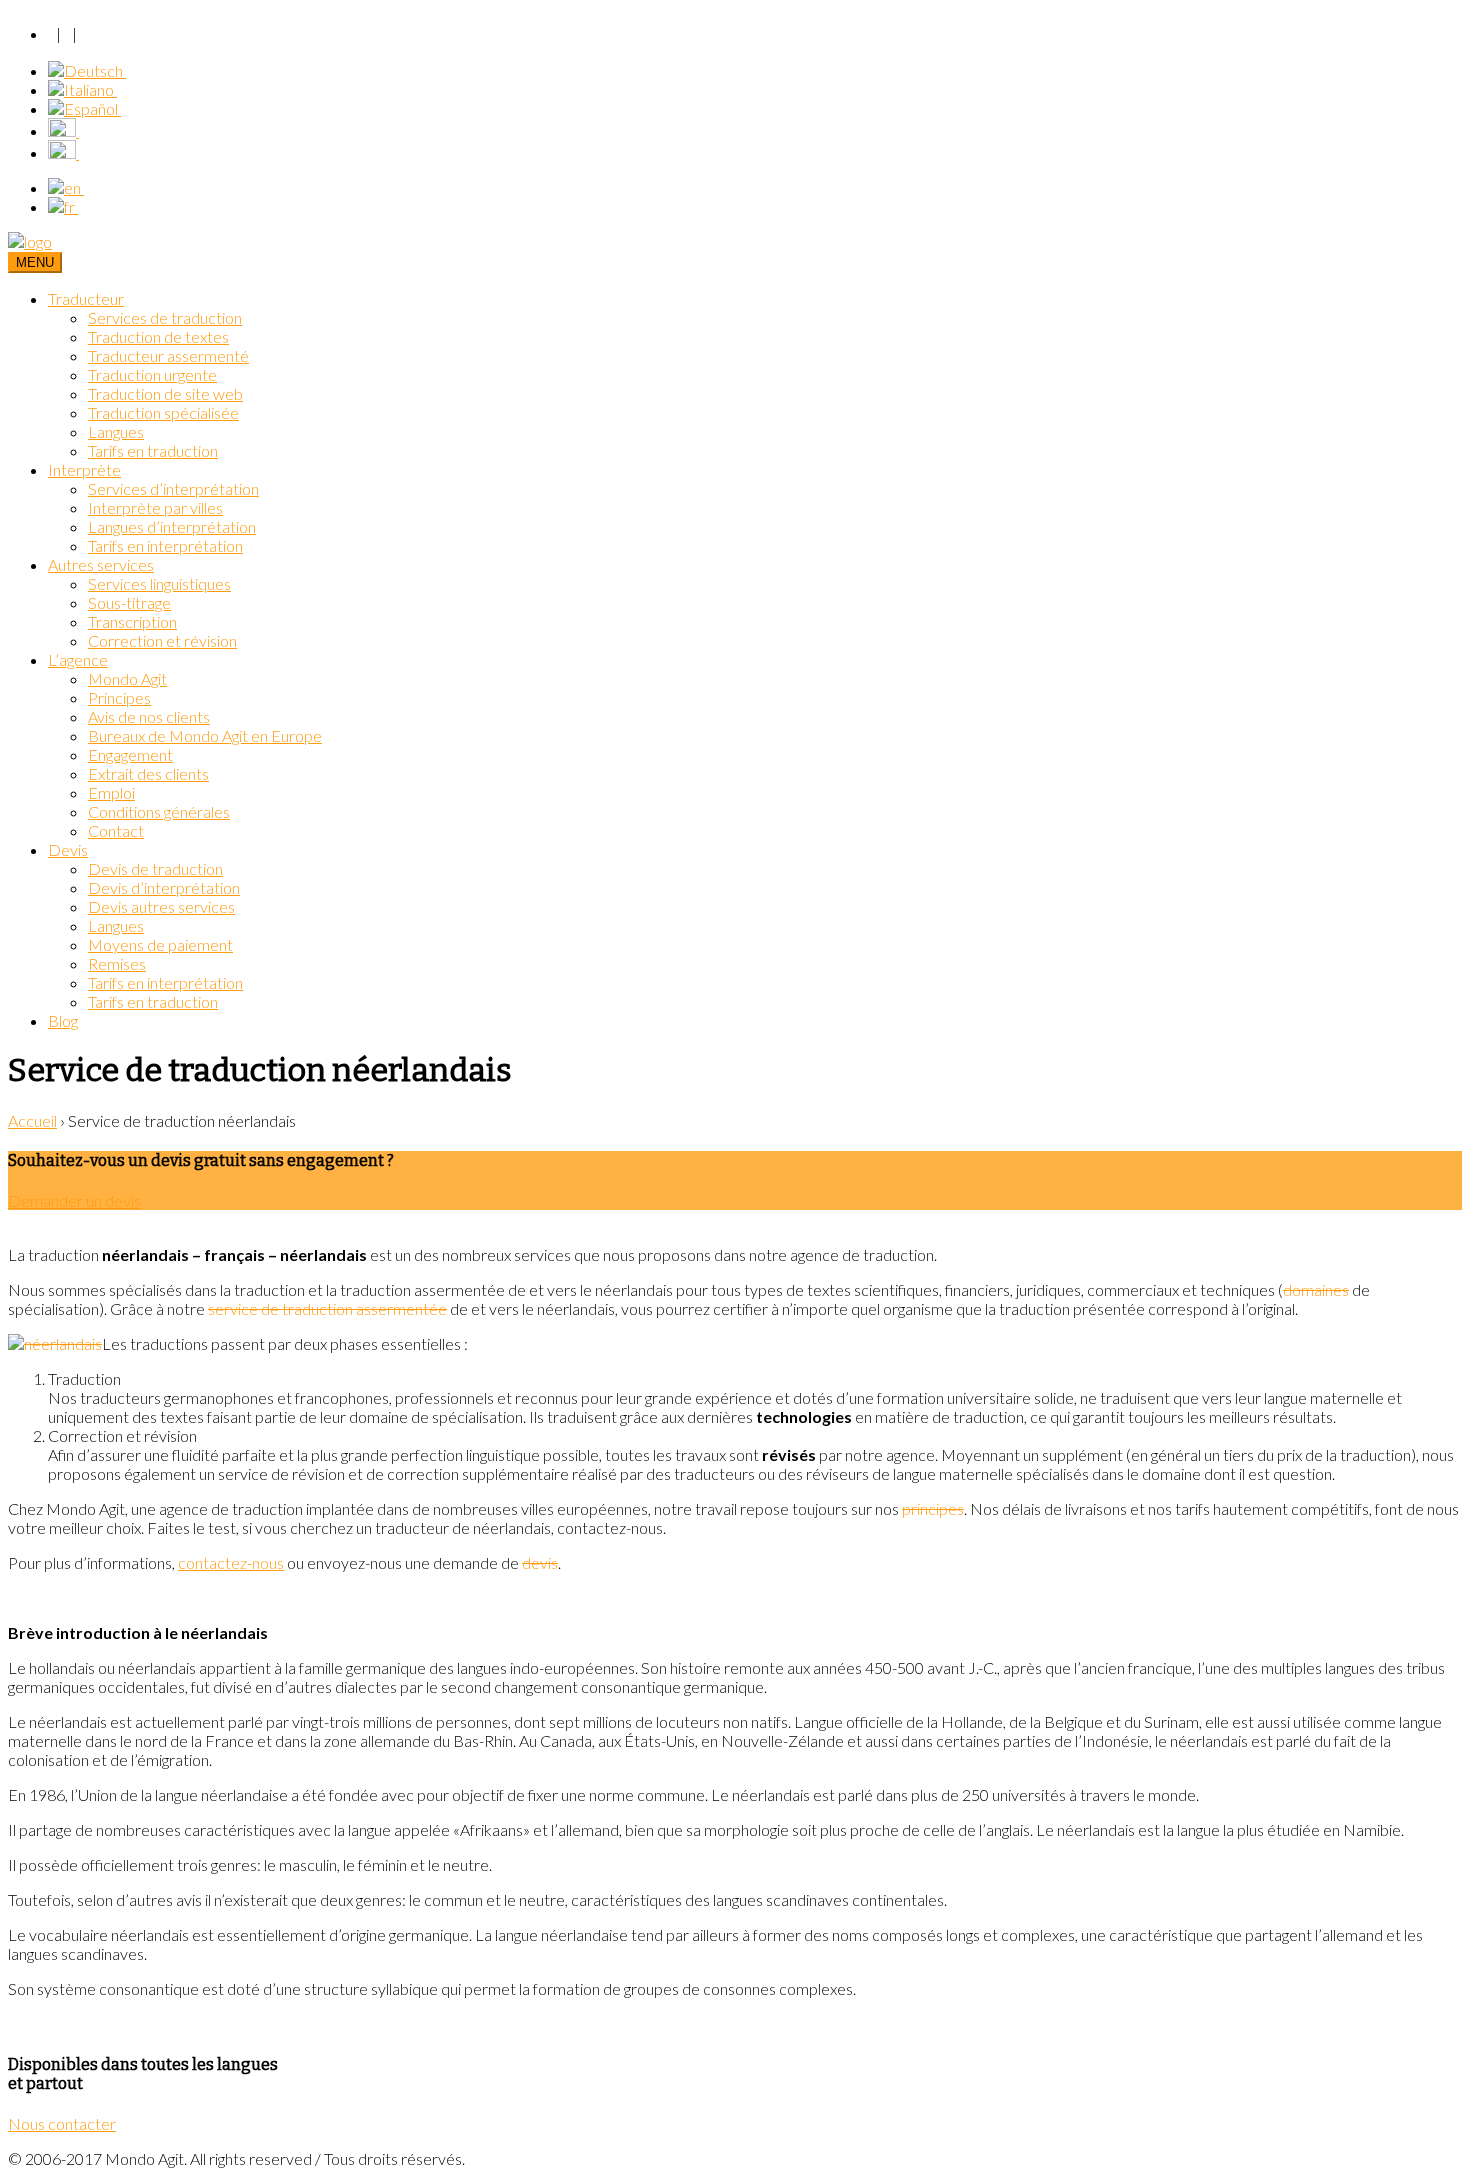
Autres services (101, 564)
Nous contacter (62, 2123)
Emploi (111, 792)
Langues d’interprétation (172, 526)
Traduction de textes (158, 336)
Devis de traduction (155, 868)
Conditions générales (159, 811)
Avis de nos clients (149, 716)
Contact (116, 830)
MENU (35, 262)
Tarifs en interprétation (165, 545)
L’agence (78, 659)
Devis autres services (161, 906)
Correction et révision (162, 640)
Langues (116, 431)
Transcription (132, 621)
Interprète (84, 469)
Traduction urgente (152, 374)
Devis (68, 849)
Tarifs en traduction (153, 450)
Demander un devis (74, 1200)
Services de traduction (165, 317)
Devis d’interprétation (164, 887)
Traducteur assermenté (168, 355)
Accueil (32, 1120)
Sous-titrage (129, 602)
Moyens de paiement (160, 944)
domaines (1316, 1289)
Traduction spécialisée (163, 412)
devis (540, 1562)
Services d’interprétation (173, 488)
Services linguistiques (159, 583)
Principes (119, 697)
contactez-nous (231, 1562)
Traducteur (86, 298)
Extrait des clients (148, 773)
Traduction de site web (165, 393)
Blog (63, 1020)
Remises (117, 963)
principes (933, 1508)
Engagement (130, 754)
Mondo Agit (127, 678)
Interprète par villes (155, 507)
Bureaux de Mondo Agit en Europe (205, 735)
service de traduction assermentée (327, 1308)
